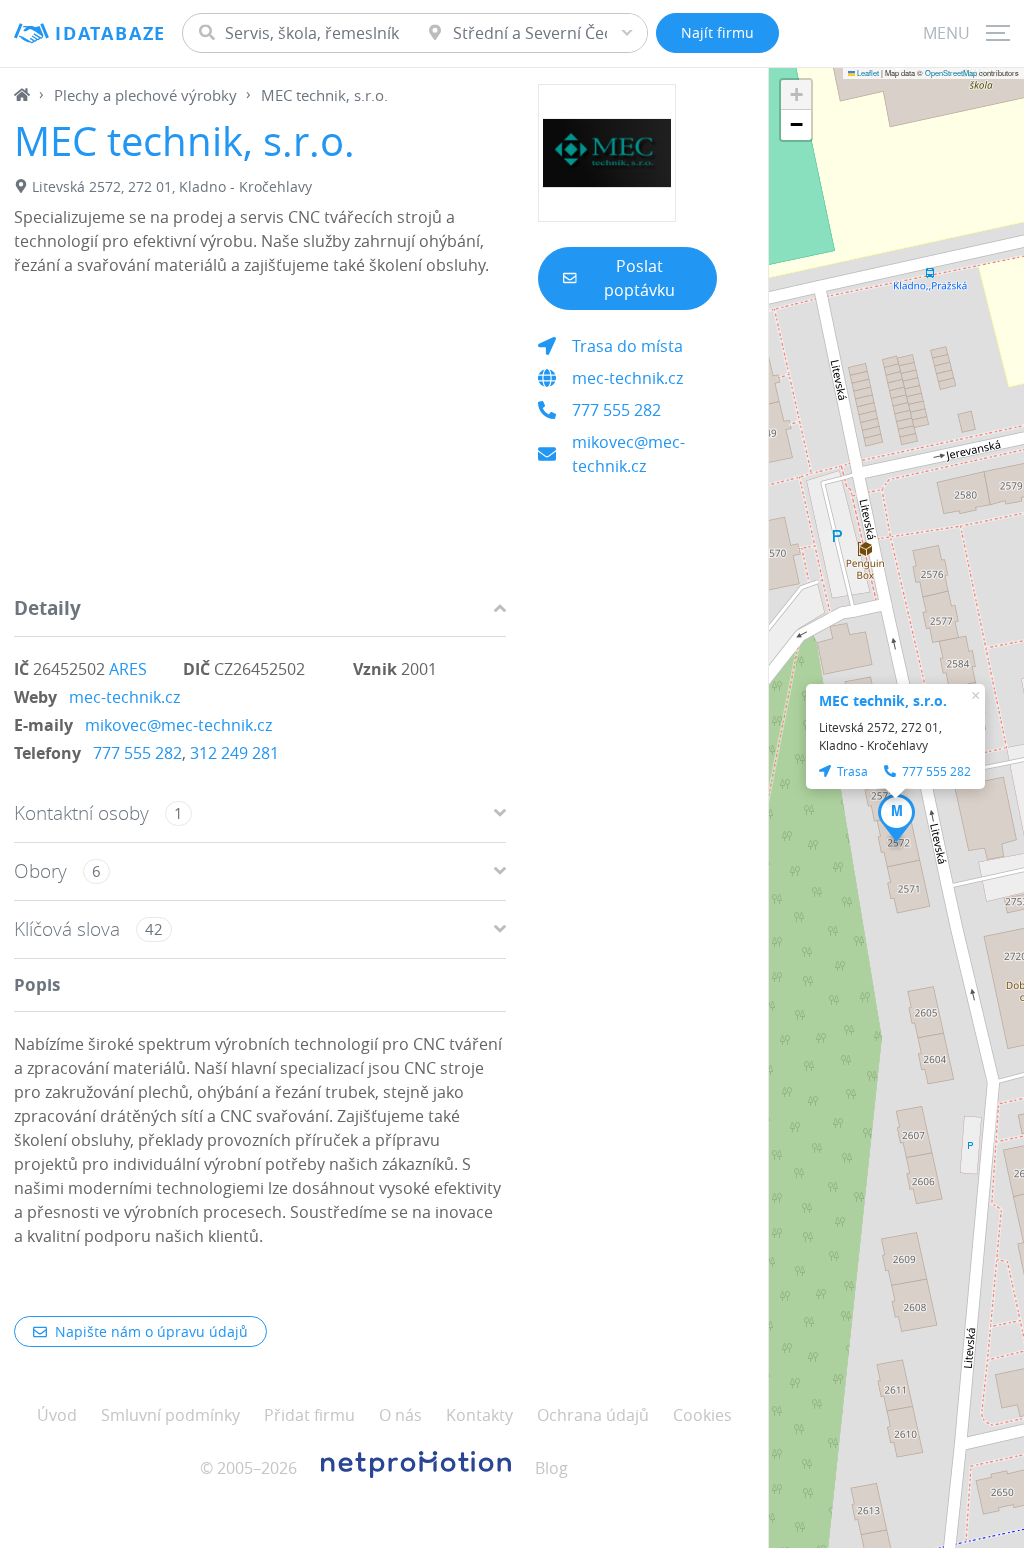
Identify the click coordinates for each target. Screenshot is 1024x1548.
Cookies (702, 1415)
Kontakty (479, 1415)
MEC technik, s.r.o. (883, 700)
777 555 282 (137, 753)
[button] (896, 818)
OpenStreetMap (951, 72)
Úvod (57, 1415)
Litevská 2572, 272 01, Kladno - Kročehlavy (172, 186)
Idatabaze (110, 33)
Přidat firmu (309, 1415)
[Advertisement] (260, 441)
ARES (128, 669)
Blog (551, 1468)
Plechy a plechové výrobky (145, 95)
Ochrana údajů (593, 1415)
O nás (400, 1415)
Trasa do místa (627, 346)
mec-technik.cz (124, 697)
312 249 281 (234, 753)
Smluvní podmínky (170, 1415)
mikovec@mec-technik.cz (178, 725)
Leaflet (867, 72)
